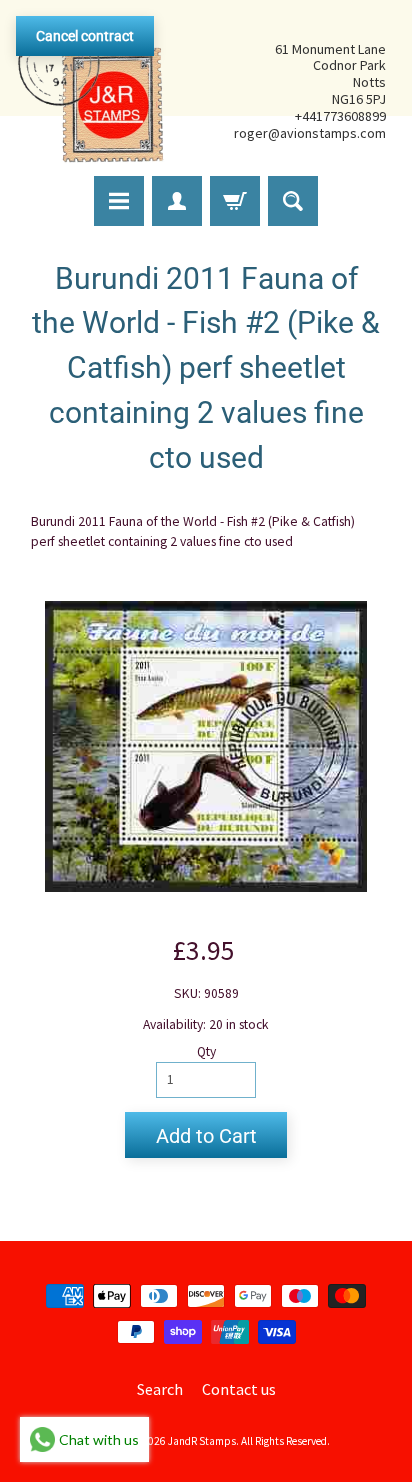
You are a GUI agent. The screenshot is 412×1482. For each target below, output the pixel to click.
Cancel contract (85, 36)
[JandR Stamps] (91, 91)
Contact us (239, 1389)
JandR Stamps (202, 1441)
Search (160, 1389)
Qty (206, 1051)
